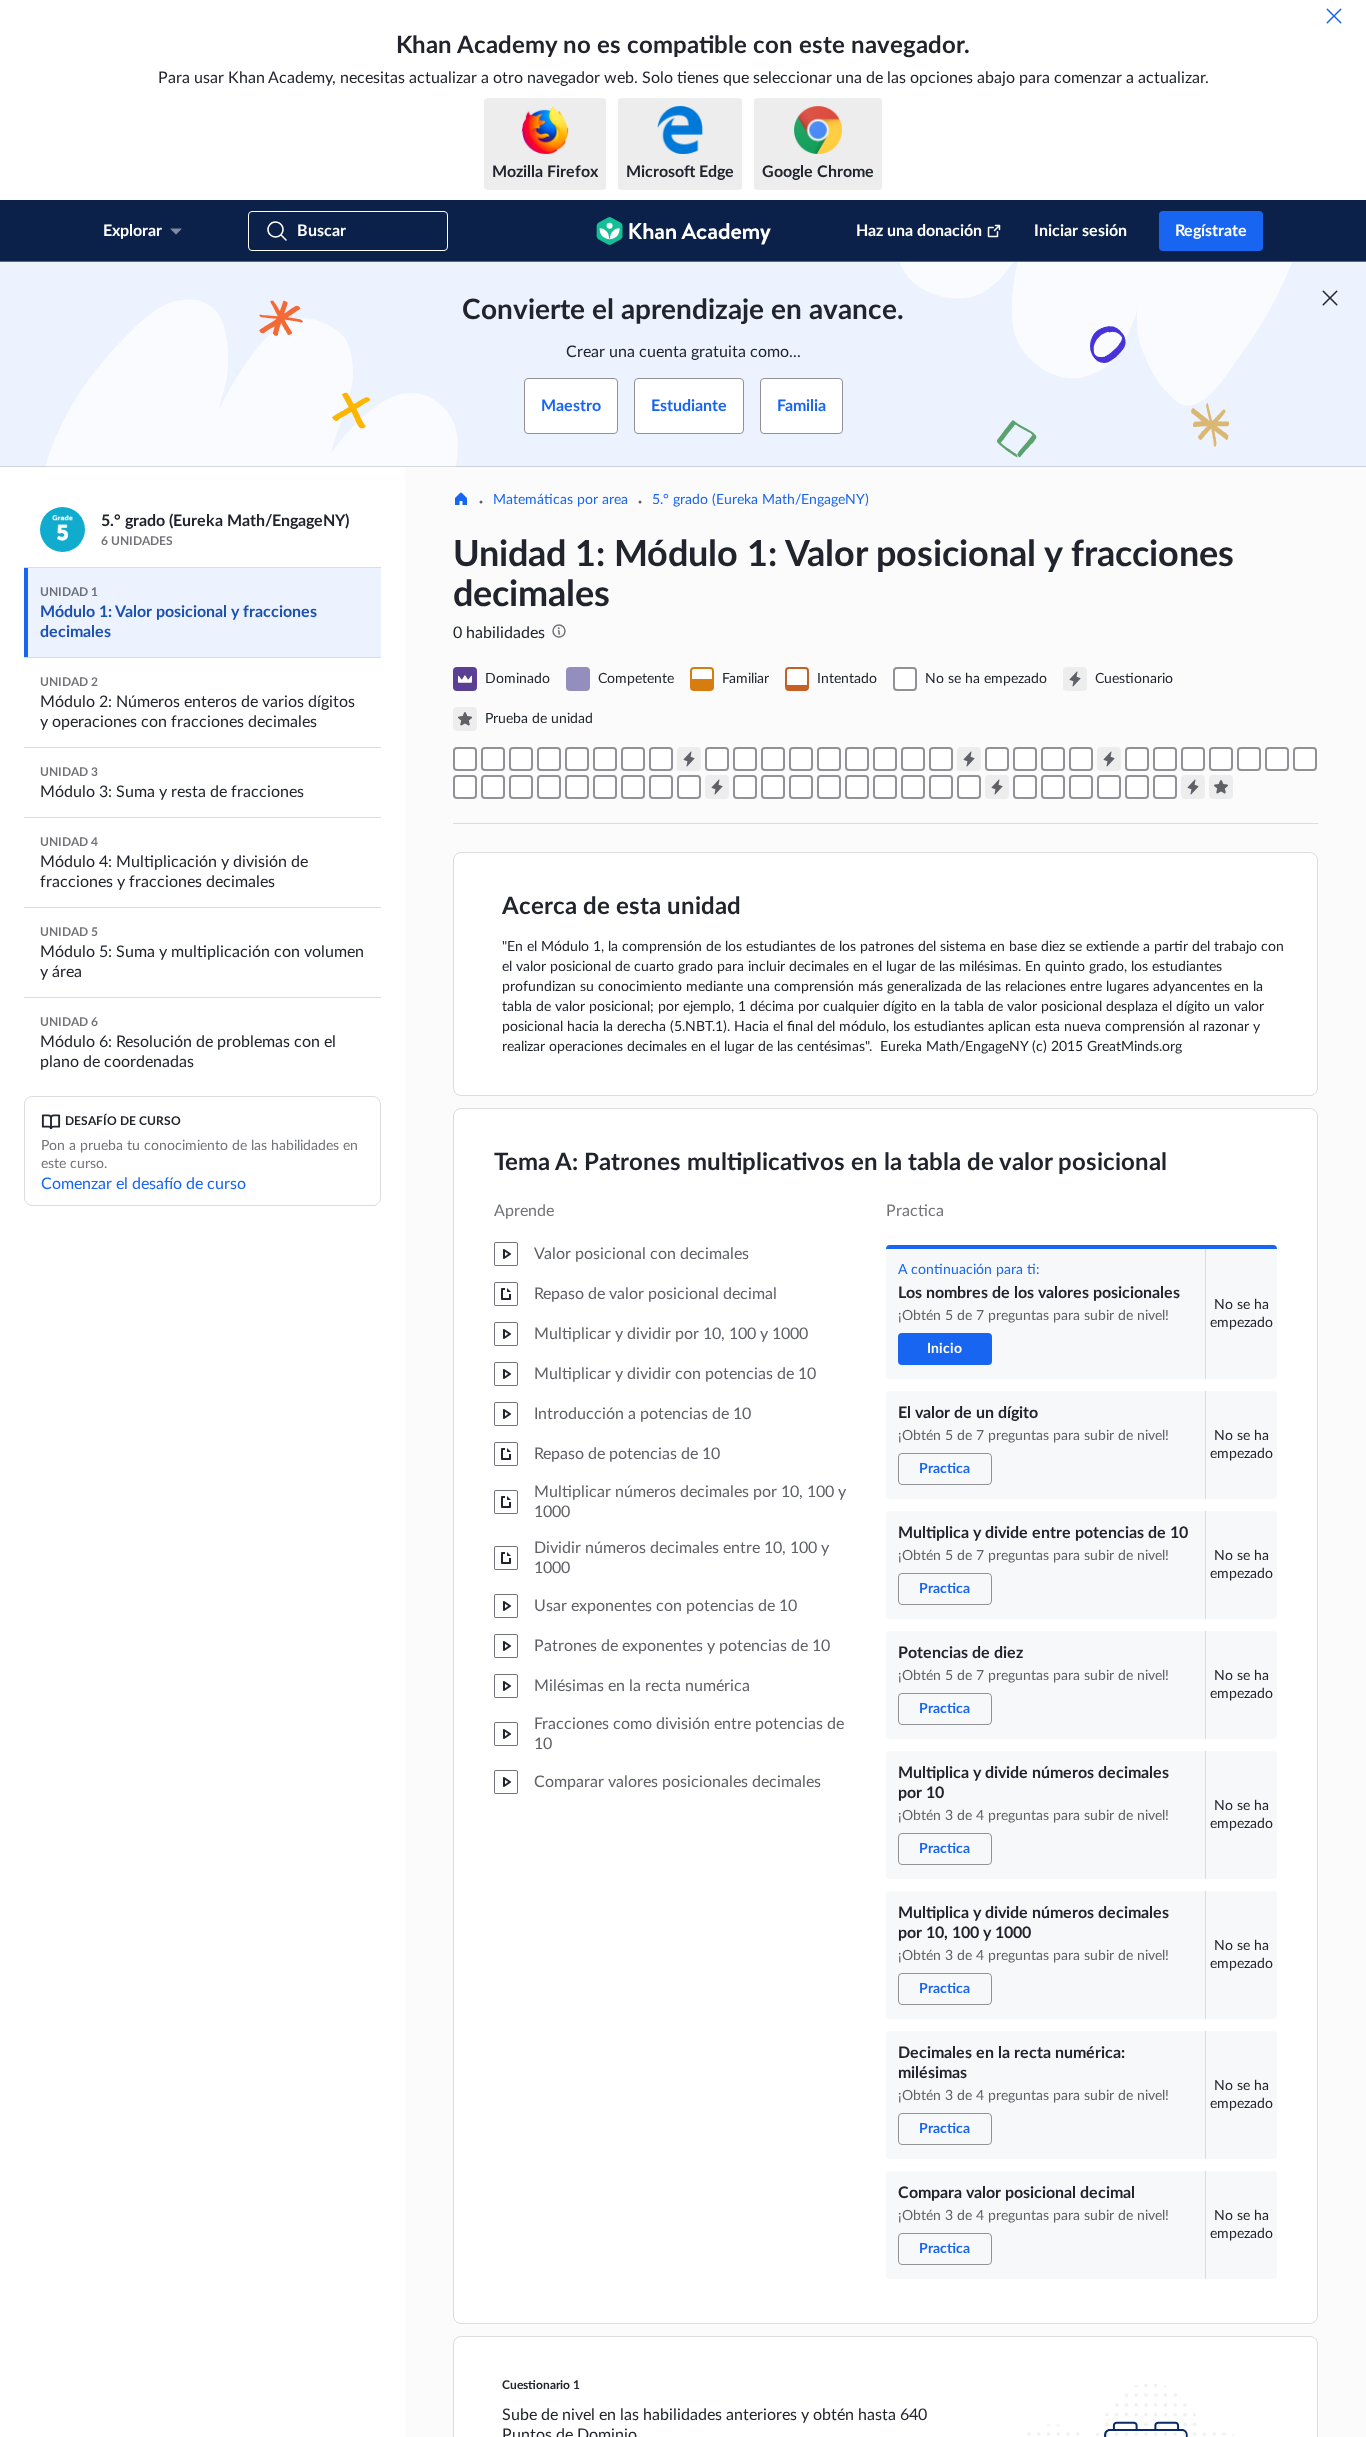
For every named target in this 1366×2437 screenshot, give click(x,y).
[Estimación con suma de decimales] (1137, 759)
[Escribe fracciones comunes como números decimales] (801, 759)
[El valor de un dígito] (493, 759)
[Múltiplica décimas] (941, 787)
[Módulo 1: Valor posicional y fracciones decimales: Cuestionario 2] (969, 759)
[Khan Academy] (683, 231)
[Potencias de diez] (549, 759)
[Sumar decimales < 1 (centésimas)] (1277, 759)
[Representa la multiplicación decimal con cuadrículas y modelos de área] (885, 787)
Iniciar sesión (1080, 231)
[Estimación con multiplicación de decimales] (857, 787)
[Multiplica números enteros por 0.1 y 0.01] (773, 787)
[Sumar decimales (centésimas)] (465, 787)
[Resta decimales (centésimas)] (661, 787)
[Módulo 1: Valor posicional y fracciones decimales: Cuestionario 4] (717, 787)
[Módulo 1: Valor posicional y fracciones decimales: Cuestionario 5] (997, 787)
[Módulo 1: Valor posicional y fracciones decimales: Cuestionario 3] (1109, 759)
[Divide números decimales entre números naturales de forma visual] (1025, 787)
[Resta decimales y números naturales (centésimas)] (689, 787)
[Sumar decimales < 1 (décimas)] (1193, 759)
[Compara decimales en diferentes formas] (857, 759)
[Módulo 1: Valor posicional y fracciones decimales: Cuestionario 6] (1193, 787)
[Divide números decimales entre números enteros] (1109, 787)
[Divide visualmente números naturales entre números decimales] (1053, 787)
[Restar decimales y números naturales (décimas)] (605, 787)
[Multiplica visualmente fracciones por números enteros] (801, 787)
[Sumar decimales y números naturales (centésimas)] (1305, 759)
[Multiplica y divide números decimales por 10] (577, 759)
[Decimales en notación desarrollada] (717, 759)
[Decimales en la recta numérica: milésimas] (633, 759)
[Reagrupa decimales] (941, 759)
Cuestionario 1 (541, 2385)
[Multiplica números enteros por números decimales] (829, 787)
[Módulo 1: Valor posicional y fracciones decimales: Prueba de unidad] (1221, 787)
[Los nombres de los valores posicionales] (465, 759)
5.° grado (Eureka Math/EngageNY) (760, 500)
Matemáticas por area (560, 500)
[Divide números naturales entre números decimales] (1137, 787)
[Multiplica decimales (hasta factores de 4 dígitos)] (969, 787)
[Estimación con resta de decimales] (493, 787)
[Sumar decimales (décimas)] (1249, 759)
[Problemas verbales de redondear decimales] (1053, 759)
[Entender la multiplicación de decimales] (913, 787)
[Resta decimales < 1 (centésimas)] (633, 787)
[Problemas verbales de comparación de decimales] (913, 759)
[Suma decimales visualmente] (1165, 759)
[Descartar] (1334, 16)
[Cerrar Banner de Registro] (1330, 298)
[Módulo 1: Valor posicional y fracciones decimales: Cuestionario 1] (689, 759)
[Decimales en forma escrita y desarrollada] (773, 759)
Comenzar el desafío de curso (143, 1184)
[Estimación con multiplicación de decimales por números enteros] (745, 787)
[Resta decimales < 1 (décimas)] (549, 787)
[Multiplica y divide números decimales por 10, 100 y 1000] (605, 759)
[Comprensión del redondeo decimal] (1081, 759)
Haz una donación (919, 231)
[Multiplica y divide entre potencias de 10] (521, 759)
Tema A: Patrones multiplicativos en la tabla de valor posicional (830, 1163)
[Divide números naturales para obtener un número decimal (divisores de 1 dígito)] (1081, 787)
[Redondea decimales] (997, 759)
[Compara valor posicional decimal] (661, 759)
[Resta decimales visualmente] (521, 787)
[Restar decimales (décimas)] (577, 787)
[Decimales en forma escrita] (745, 759)
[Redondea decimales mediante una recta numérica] (1025, 759)
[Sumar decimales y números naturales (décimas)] (1221, 759)
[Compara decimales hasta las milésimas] (829, 759)
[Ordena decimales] (885, 759)
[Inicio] (461, 501)
